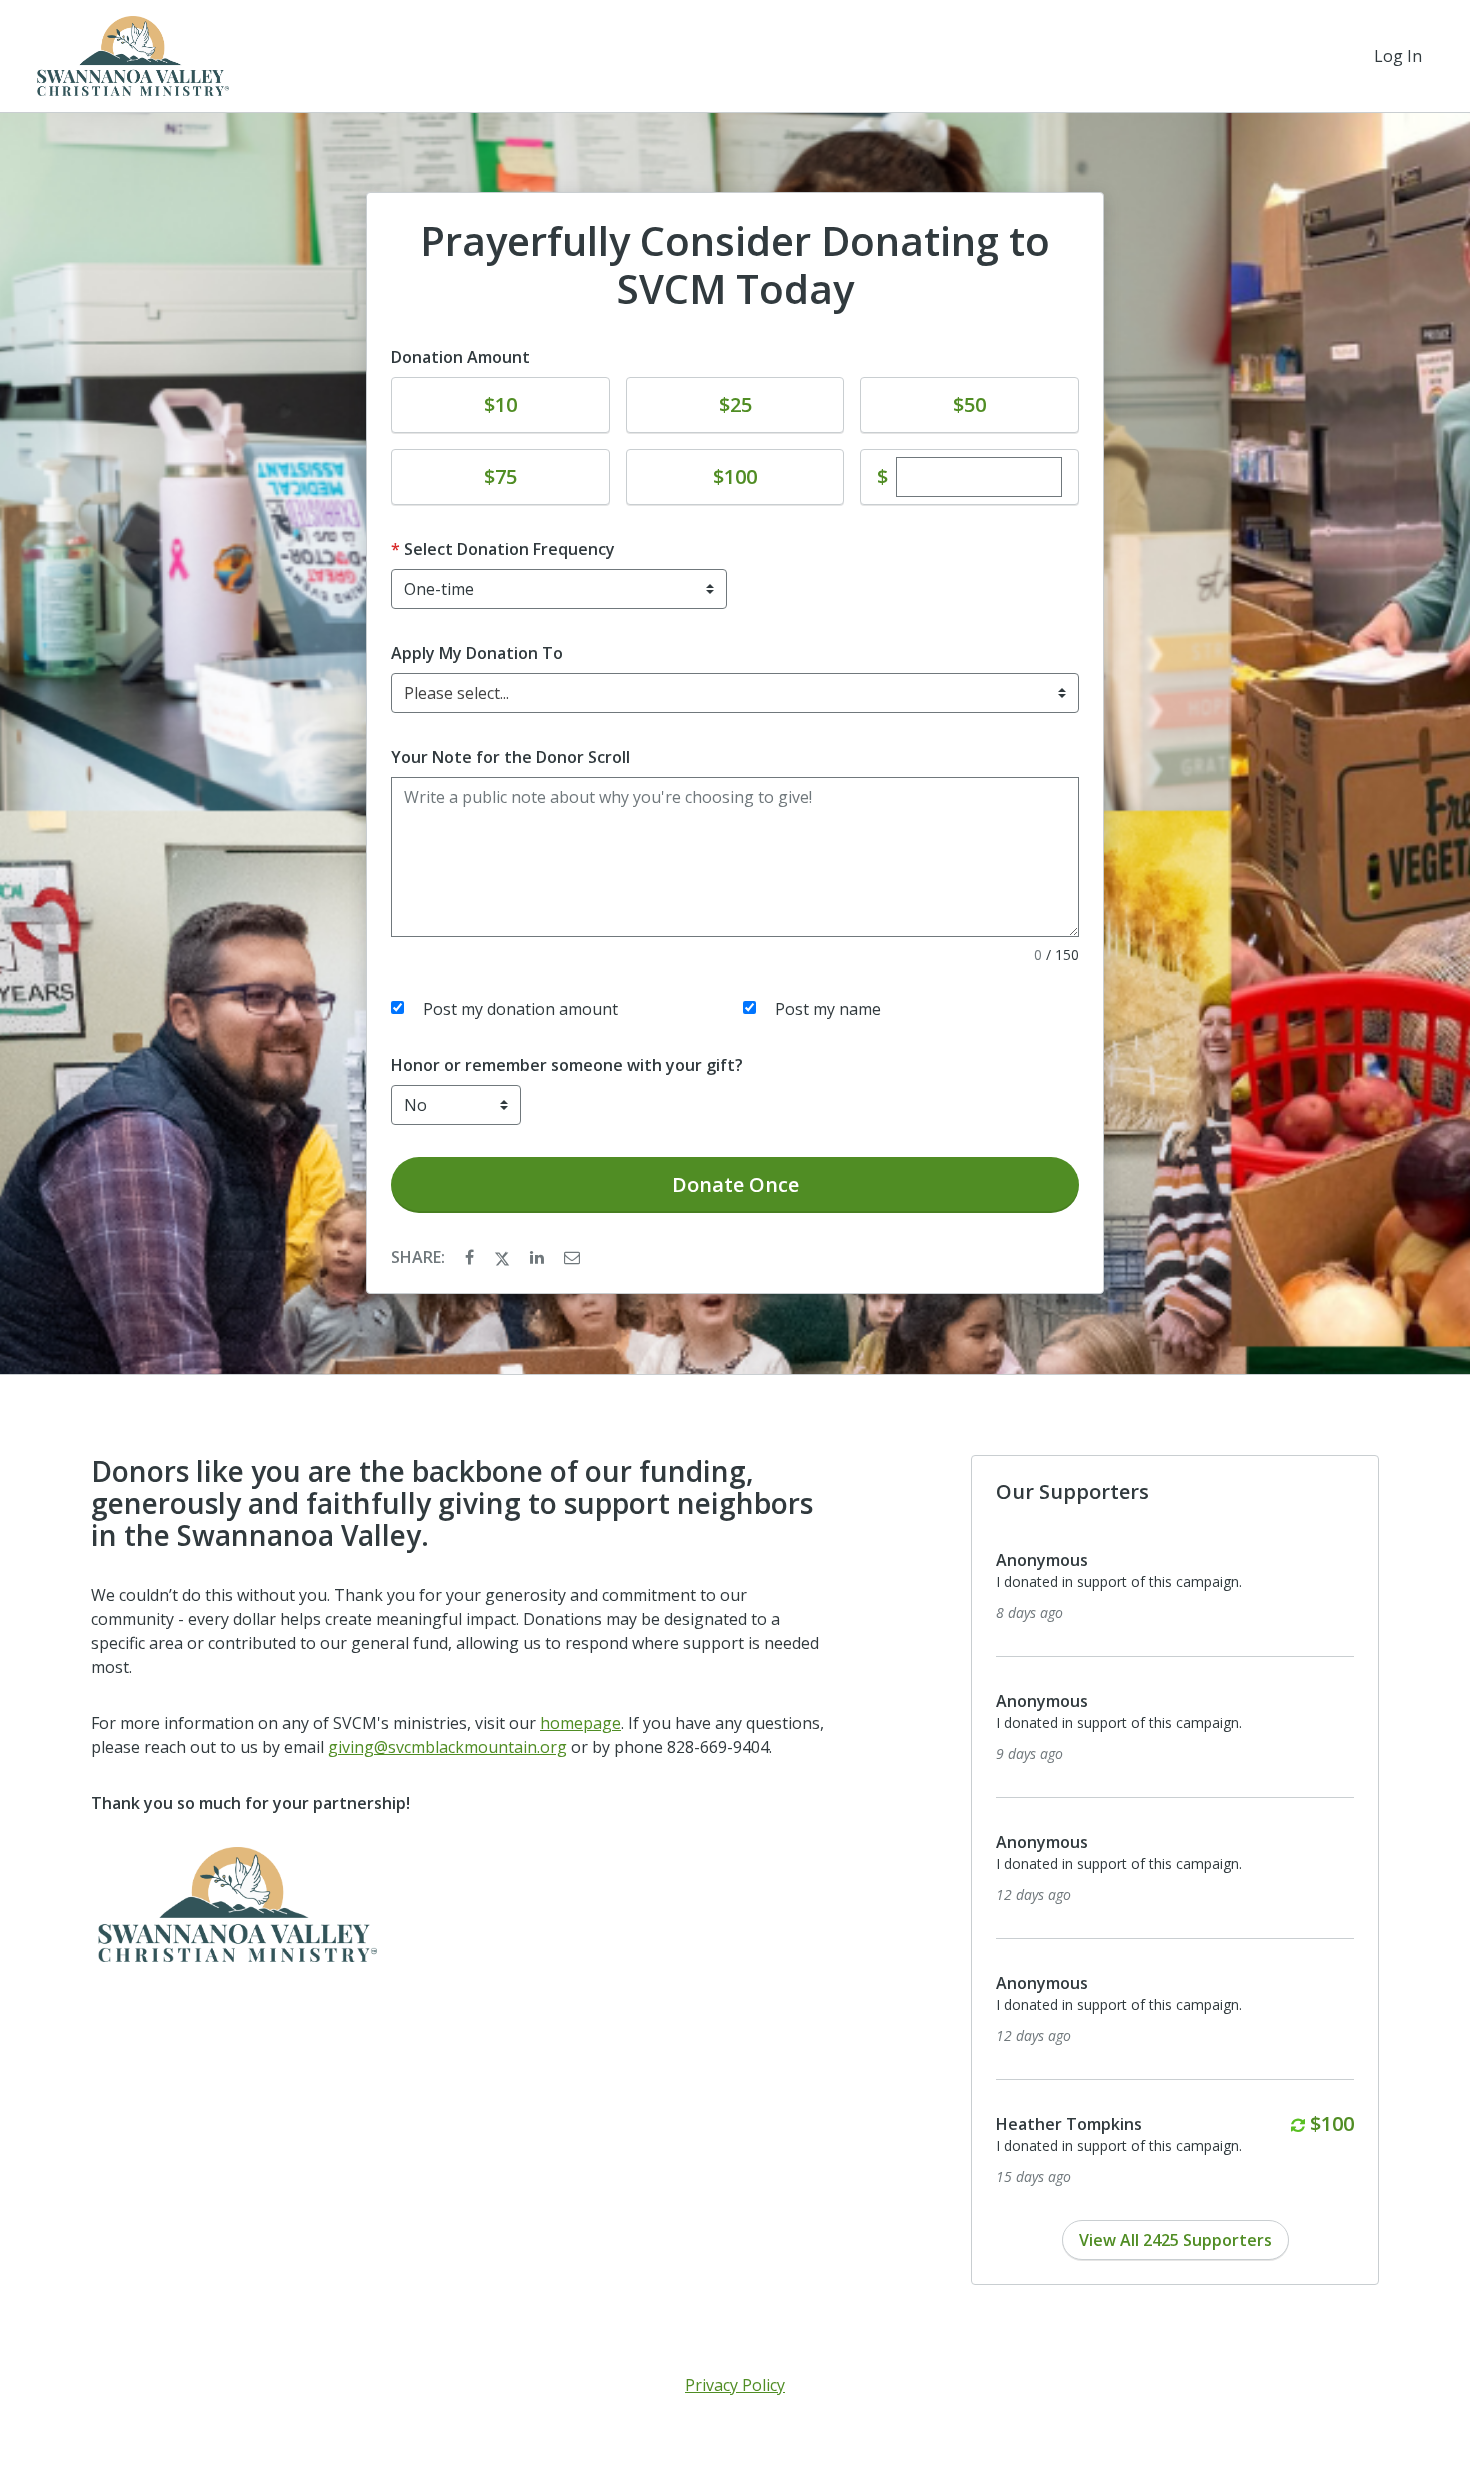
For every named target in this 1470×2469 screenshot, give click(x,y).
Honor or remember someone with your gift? (567, 1065)
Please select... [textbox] (456, 693)
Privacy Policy (735, 2385)
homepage (580, 1723)
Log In (1398, 56)
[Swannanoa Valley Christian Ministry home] (130, 56)
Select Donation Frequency (509, 549)
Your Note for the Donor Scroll (510, 757)
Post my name (828, 1009)
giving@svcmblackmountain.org (447, 1747)
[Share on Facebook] (471, 1257)
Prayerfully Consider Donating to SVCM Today (735, 265)
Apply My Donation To (477, 653)
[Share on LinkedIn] (539, 1257)
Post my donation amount (520, 1009)
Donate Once (735, 1184)
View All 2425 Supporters (1175, 2240)
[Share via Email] (572, 1257)
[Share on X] (504, 1257)
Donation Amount (460, 357)
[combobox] (735, 693)
